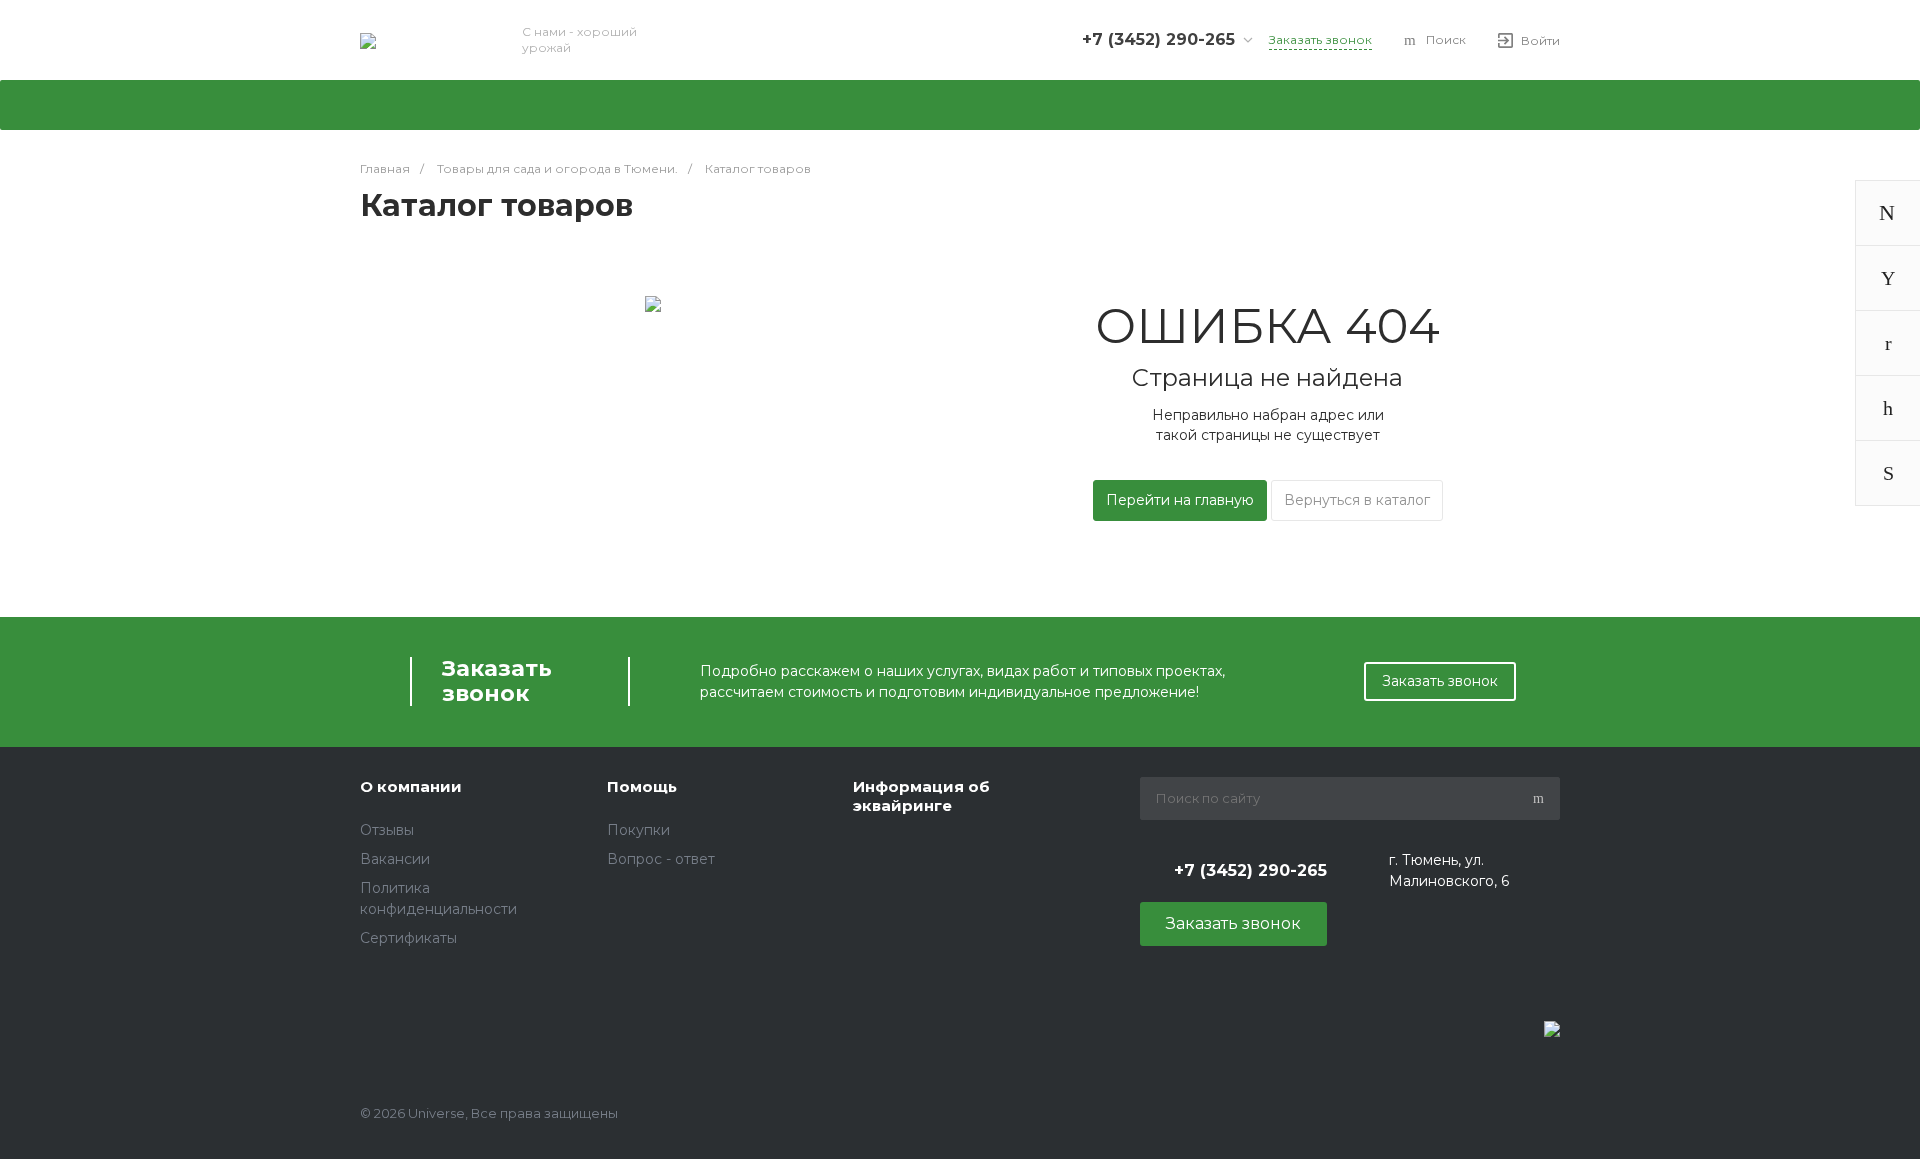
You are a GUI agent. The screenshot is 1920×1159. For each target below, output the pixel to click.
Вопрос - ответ (661, 859)
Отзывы (387, 830)
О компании (411, 786)
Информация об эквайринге (921, 796)
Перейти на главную (1180, 500)
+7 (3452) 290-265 (1158, 39)
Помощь (642, 786)
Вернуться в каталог (1357, 500)
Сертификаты (408, 938)
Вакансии (395, 859)
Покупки (638, 830)
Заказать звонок (1440, 681)
